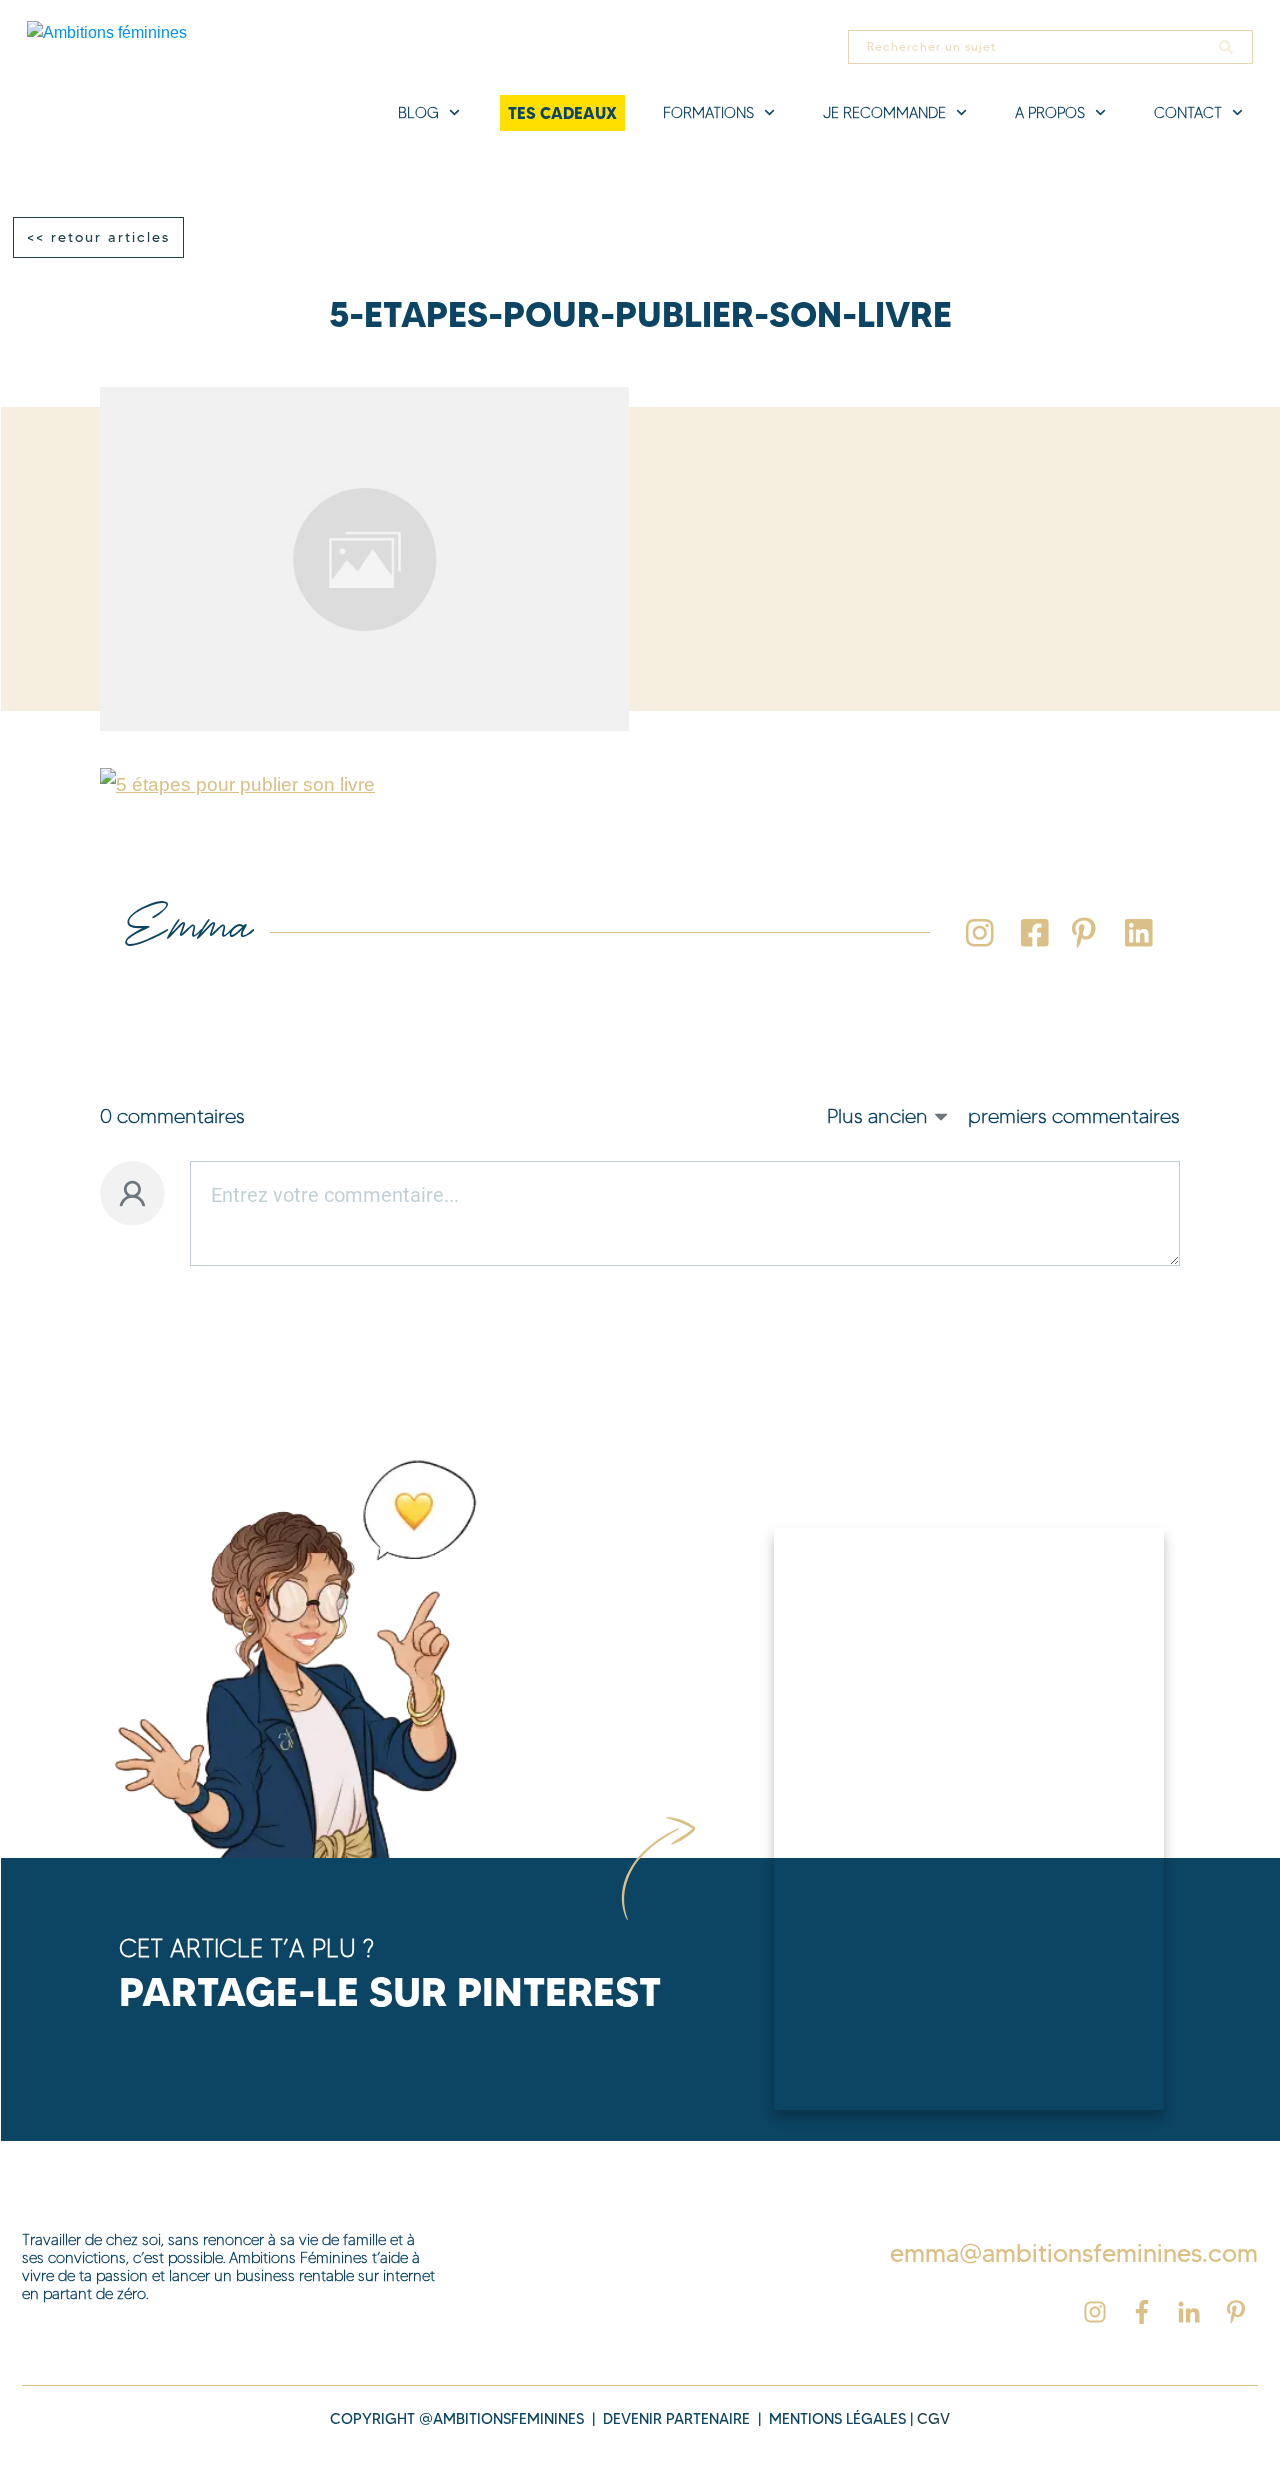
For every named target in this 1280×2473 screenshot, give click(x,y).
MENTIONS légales (837, 2419)
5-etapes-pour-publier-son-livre (640, 314)
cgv (933, 2419)
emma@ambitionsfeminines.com (1074, 2253)
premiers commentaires (1074, 1116)
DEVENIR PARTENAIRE (676, 2419)
